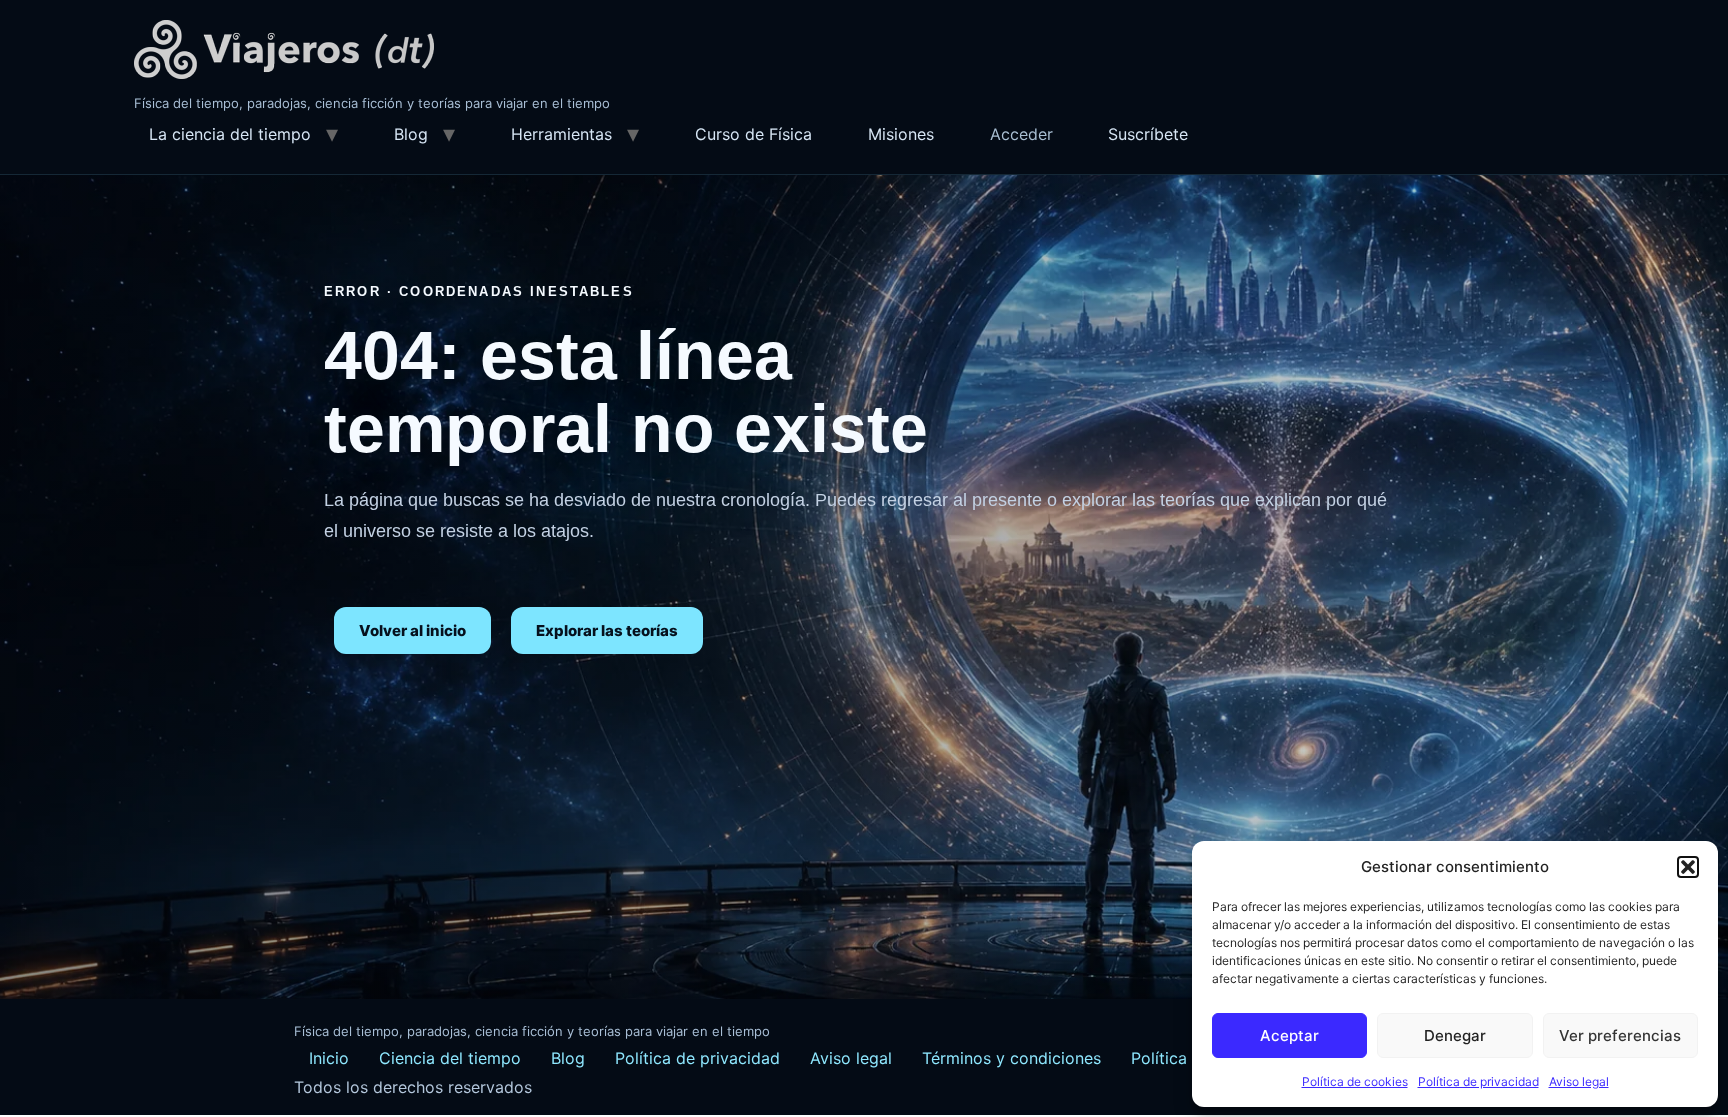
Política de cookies (1355, 1081)
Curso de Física (753, 134)
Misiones (901, 134)
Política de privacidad (1478, 1081)
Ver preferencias (1620, 1035)
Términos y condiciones (1011, 1058)
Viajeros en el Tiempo (284, 49)
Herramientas (561, 134)
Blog (411, 134)
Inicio (329, 1058)
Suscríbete (1148, 134)
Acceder (1021, 134)
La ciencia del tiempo (230, 134)
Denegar (1455, 1035)
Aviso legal (1579, 1081)
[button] (1688, 867)
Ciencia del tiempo (450, 1058)
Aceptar (1289, 1035)
